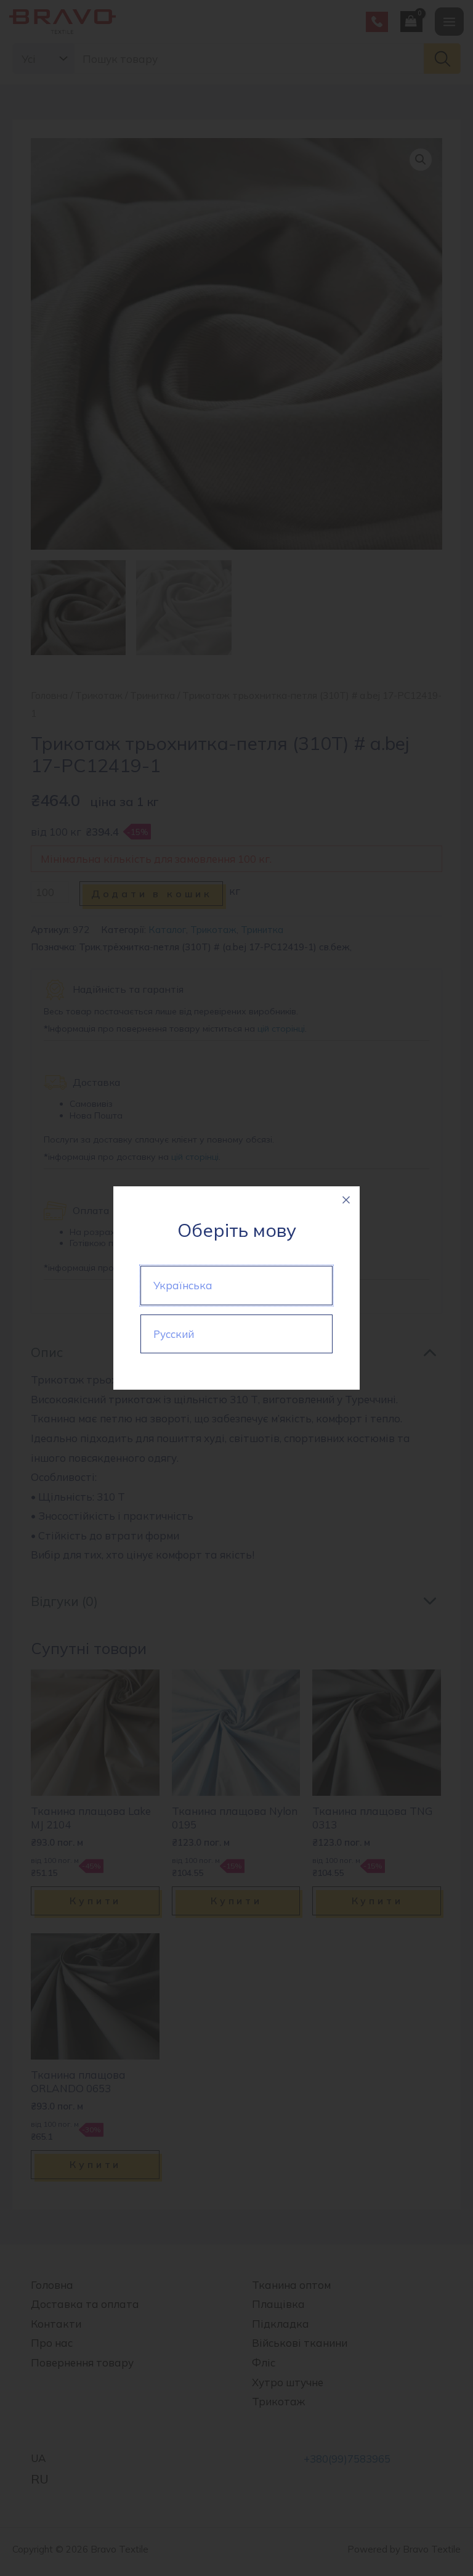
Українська (183, 1285)
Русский (174, 1334)
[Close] (346, 1200)
